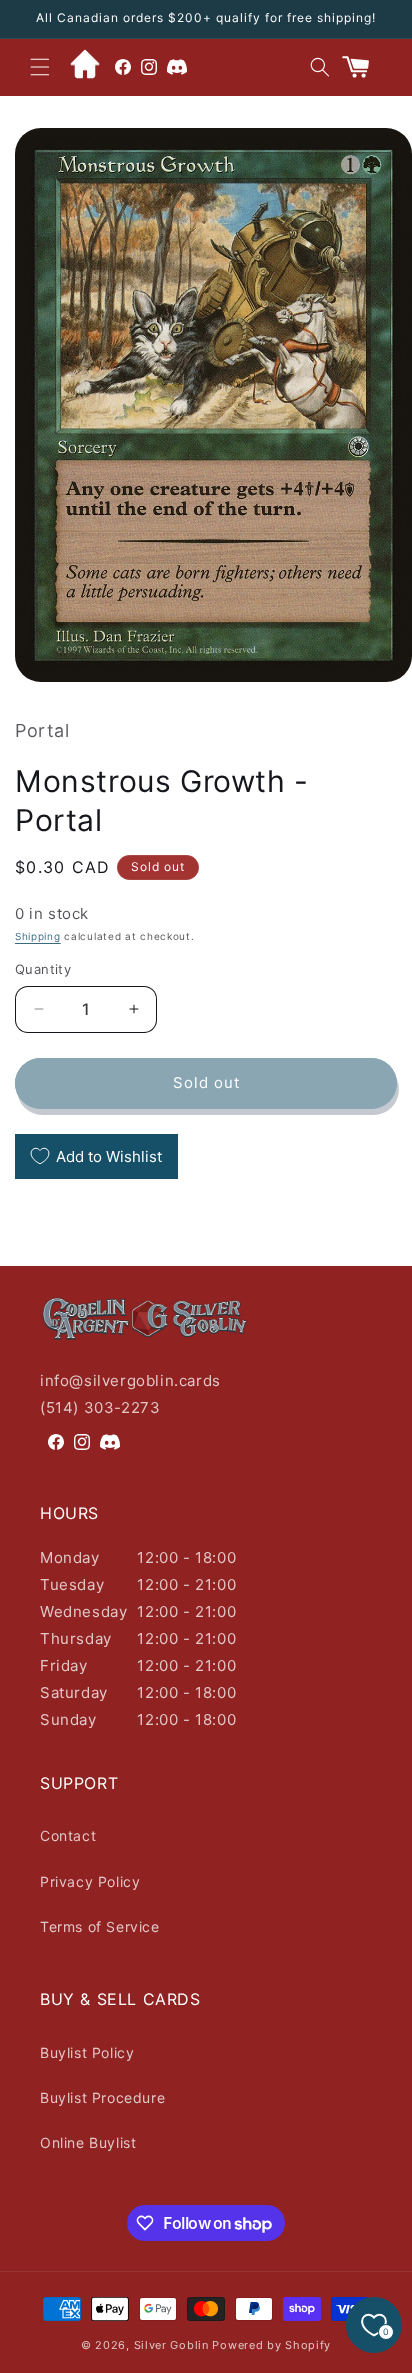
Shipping (38, 936)
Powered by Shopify (271, 2345)
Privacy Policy (90, 1881)
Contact (68, 1835)
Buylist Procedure (102, 2097)
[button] (40, 67)
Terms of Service (100, 1926)
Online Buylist (88, 2142)
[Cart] (364, 67)
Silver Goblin (171, 2345)
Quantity (43, 969)
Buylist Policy (87, 2052)
